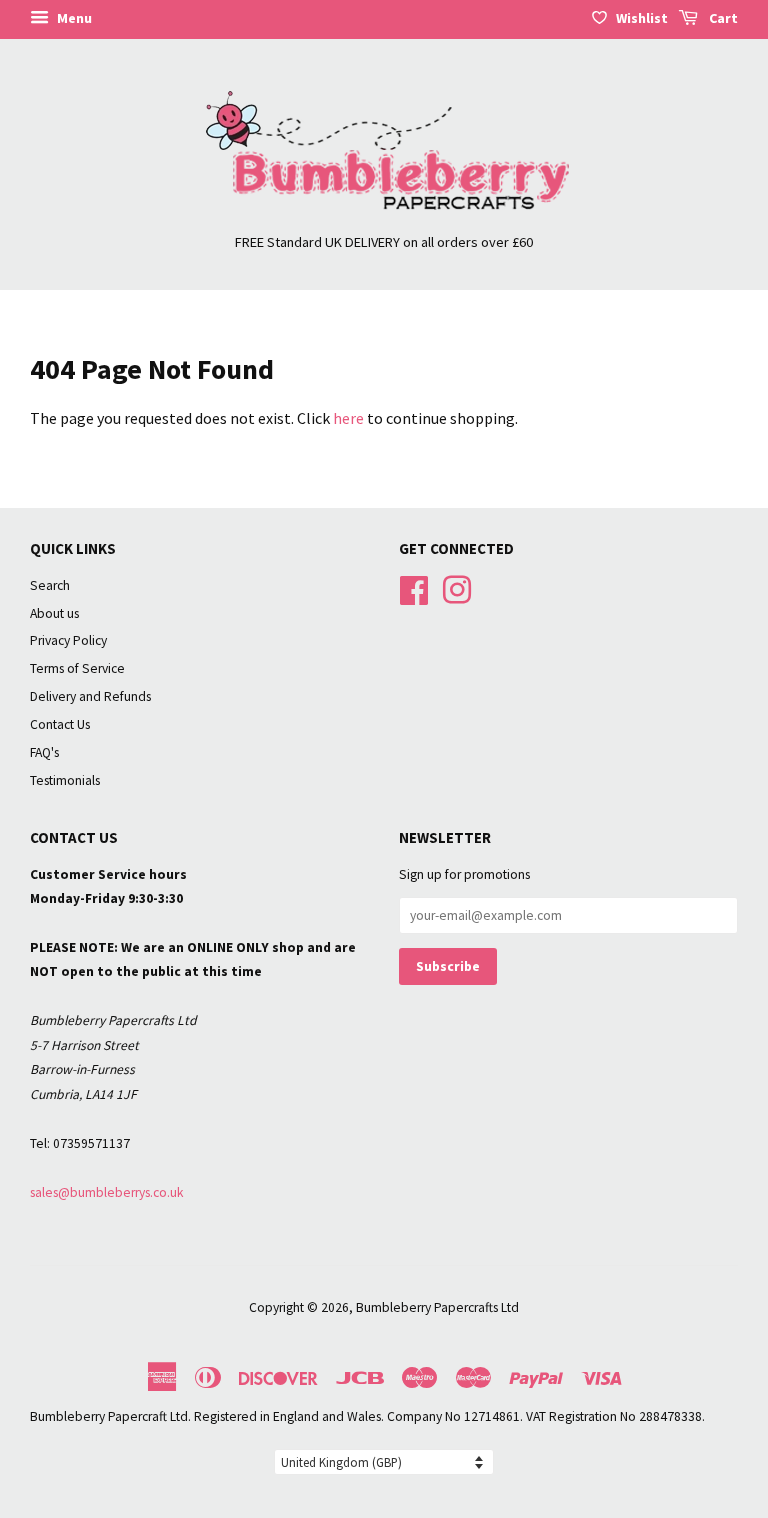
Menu (73, 18)
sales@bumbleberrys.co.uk (107, 1192)
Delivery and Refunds (90, 696)
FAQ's (44, 752)
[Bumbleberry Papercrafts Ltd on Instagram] (457, 587)
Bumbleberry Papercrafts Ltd (437, 1307)
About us (54, 613)
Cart (722, 18)
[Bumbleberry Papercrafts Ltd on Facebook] (414, 587)
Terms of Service (77, 668)
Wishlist (642, 18)
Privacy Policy (68, 640)
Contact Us (60, 724)
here (348, 418)
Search (50, 585)
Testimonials (65, 780)
